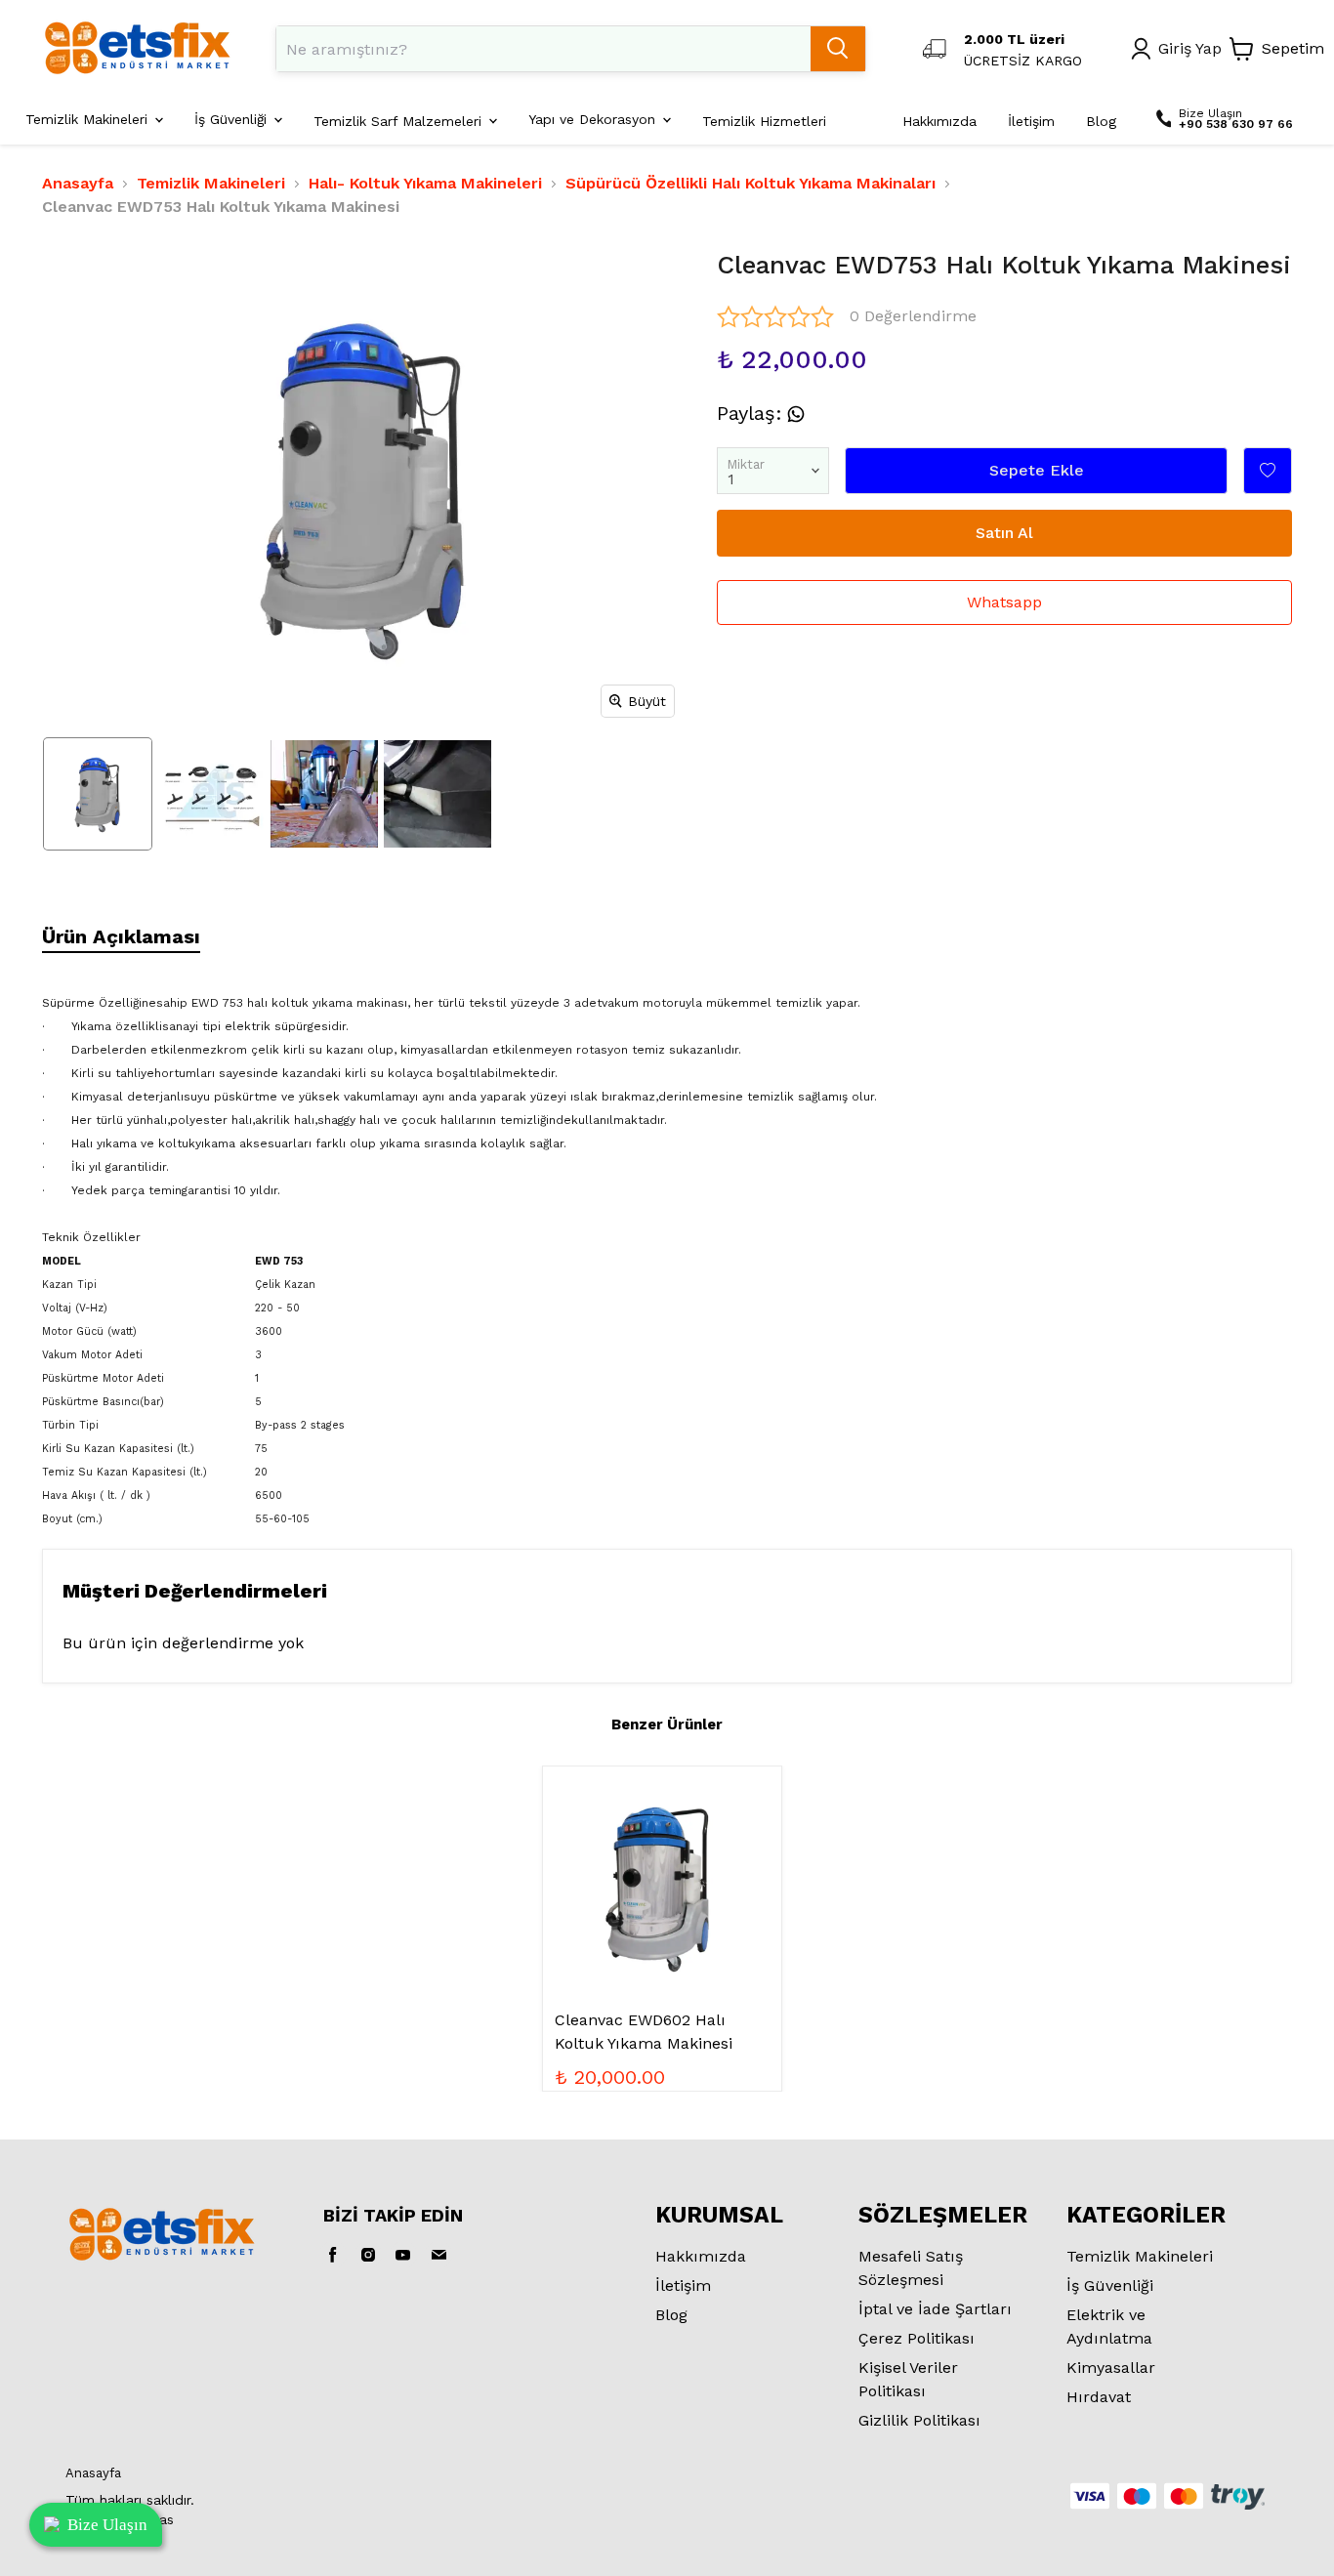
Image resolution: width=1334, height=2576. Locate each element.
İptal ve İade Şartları (935, 2309)
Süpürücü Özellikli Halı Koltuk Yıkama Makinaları (750, 183)
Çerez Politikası (917, 2338)
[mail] (438, 2255)
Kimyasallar (1111, 2368)
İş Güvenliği (1110, 2285)
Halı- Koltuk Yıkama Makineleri (425, 183)
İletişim (683, 2285)
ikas (162, 2519)
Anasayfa (78, 183)
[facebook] (333, 2255)
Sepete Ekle (1037, 470)
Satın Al (1004, 533)
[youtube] (403, 2255)
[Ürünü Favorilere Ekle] (1268, 471)
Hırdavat (1099, 2397)
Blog (671, 2315)
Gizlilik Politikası (919, 2420)
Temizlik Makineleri (211, 183)
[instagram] (368, 2255)
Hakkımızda (701, 2256)
